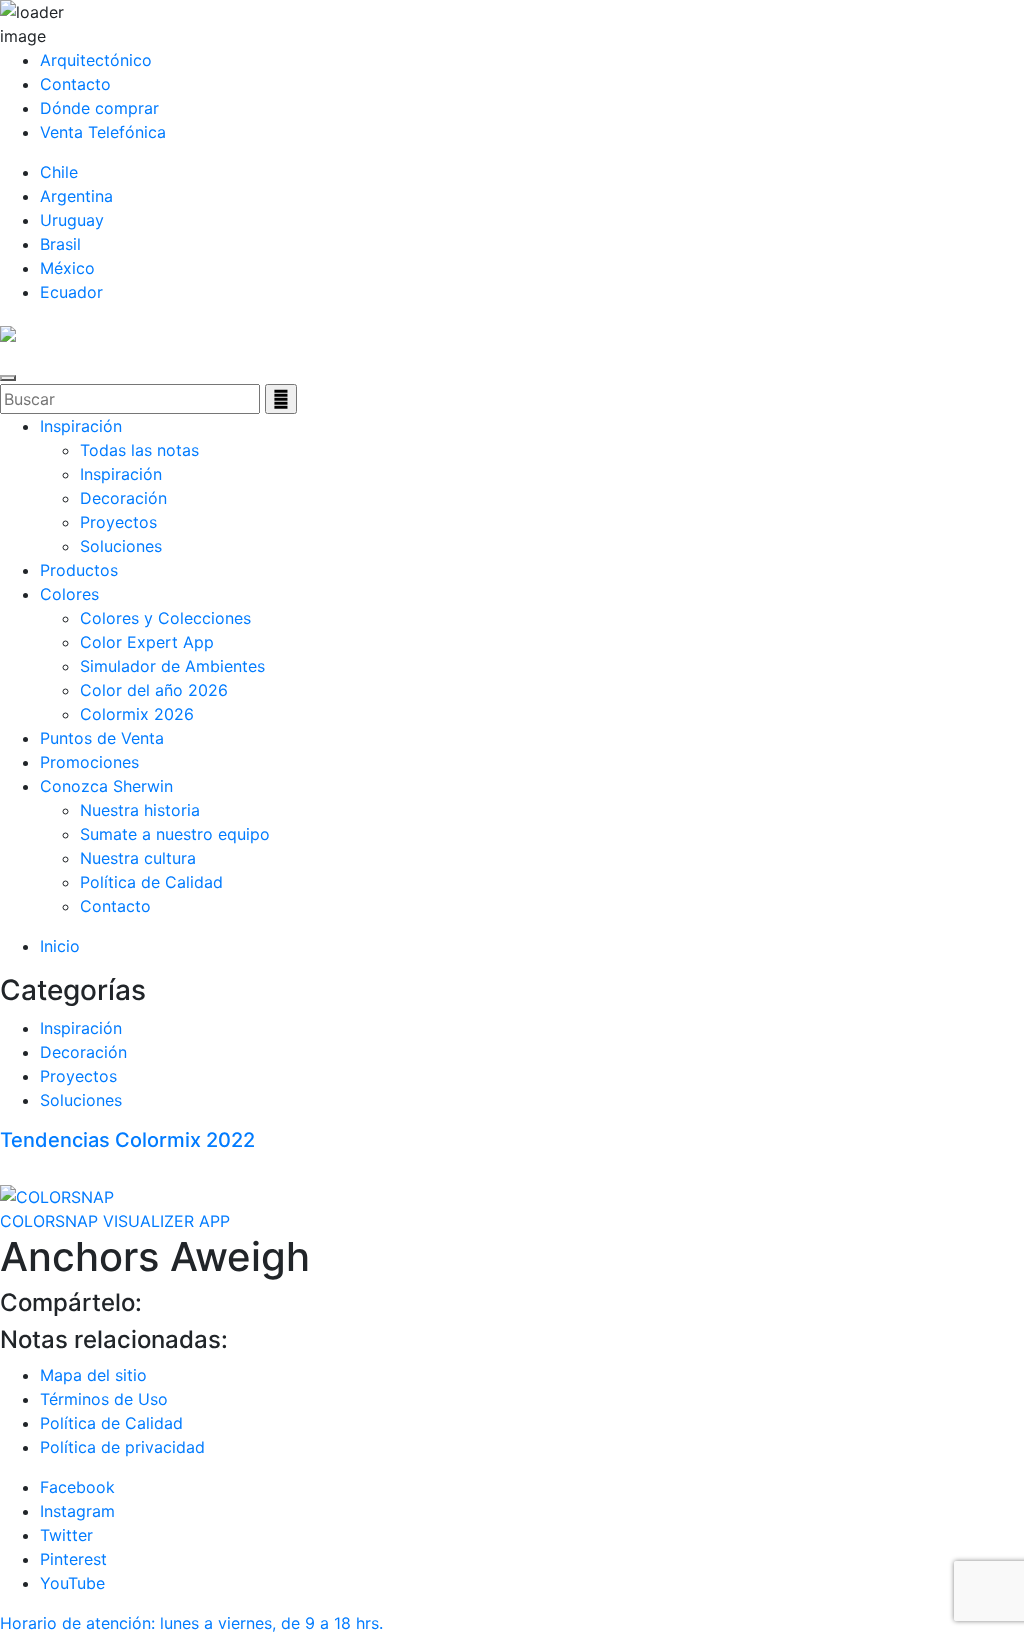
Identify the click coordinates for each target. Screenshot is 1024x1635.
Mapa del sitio (93, 1375)
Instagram (77, 1511)
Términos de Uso (104, 1399)
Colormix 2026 (137, 714)
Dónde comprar (99, 108)
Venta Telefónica (103, 132)
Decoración (123, 498)
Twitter (66, 1535)
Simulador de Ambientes (172, 666)
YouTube (72, 1583)
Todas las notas (139, 450)
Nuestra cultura (138, 858)
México (67, 268)
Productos (79, 570)
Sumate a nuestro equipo (175, 834)
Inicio (60, 946)
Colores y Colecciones (165, 618)
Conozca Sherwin (106, 786)
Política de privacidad (122, 1447)
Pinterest (73, 1559)
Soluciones (121, 546)
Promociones (89, 762)
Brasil (60, 244)
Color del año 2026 (154, 690)
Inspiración (81, 426)
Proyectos (118, 522)
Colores (69, 594)
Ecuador (71, 292)
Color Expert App (147, 642)
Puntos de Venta (102, 738)
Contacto (75, 84)
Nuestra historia (140, 810)
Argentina (76, 196)
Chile (59, 172)
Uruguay (72, 220)
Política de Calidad (151, 882)
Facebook (77, 1487)
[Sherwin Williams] (8, 332)
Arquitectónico (96, 60)
